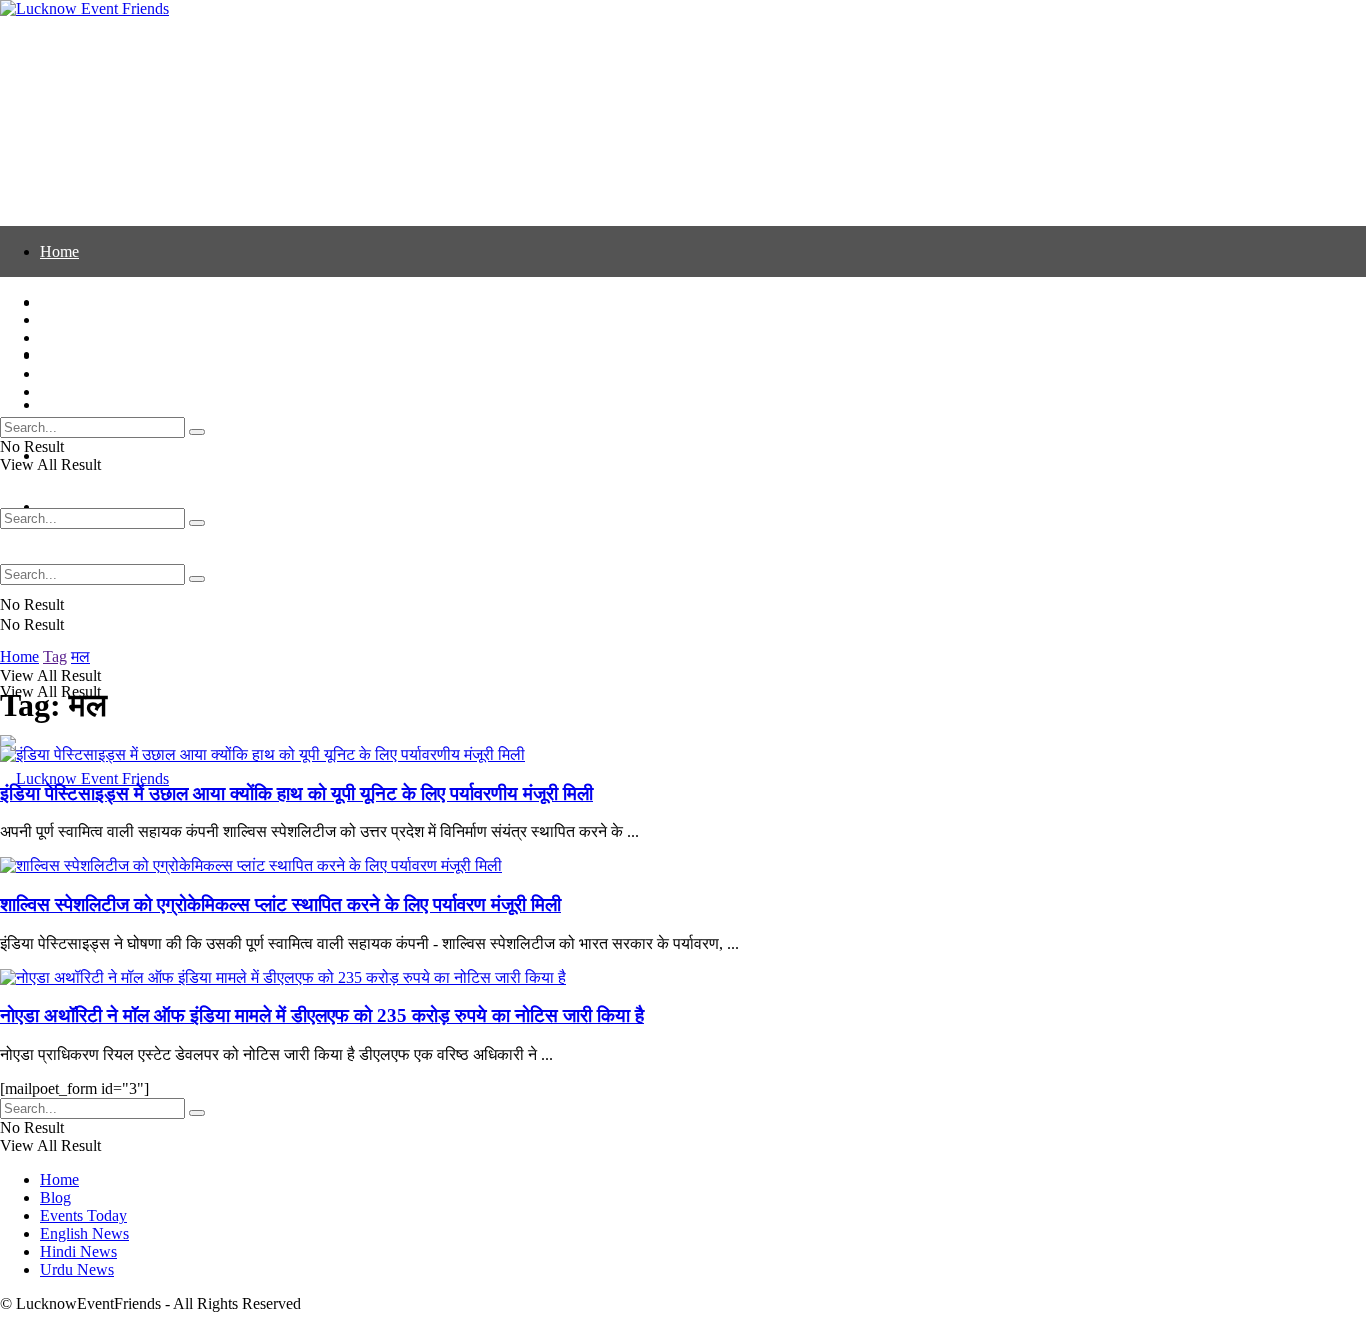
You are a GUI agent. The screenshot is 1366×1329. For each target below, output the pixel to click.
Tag (55, 656)
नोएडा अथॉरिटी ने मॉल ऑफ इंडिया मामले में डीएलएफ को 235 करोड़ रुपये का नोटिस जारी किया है (322, 1015)
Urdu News (77, 391)
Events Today (83, 337)
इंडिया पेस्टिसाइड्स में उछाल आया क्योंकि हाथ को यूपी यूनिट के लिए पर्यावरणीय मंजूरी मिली (296, 793)
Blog (55, 319)
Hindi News (78, 373)
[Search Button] (197, 579)
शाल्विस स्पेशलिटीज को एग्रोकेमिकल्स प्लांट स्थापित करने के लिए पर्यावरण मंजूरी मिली (280, 904)
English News (84, 404)
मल (80, 656)
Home (59, 251)
